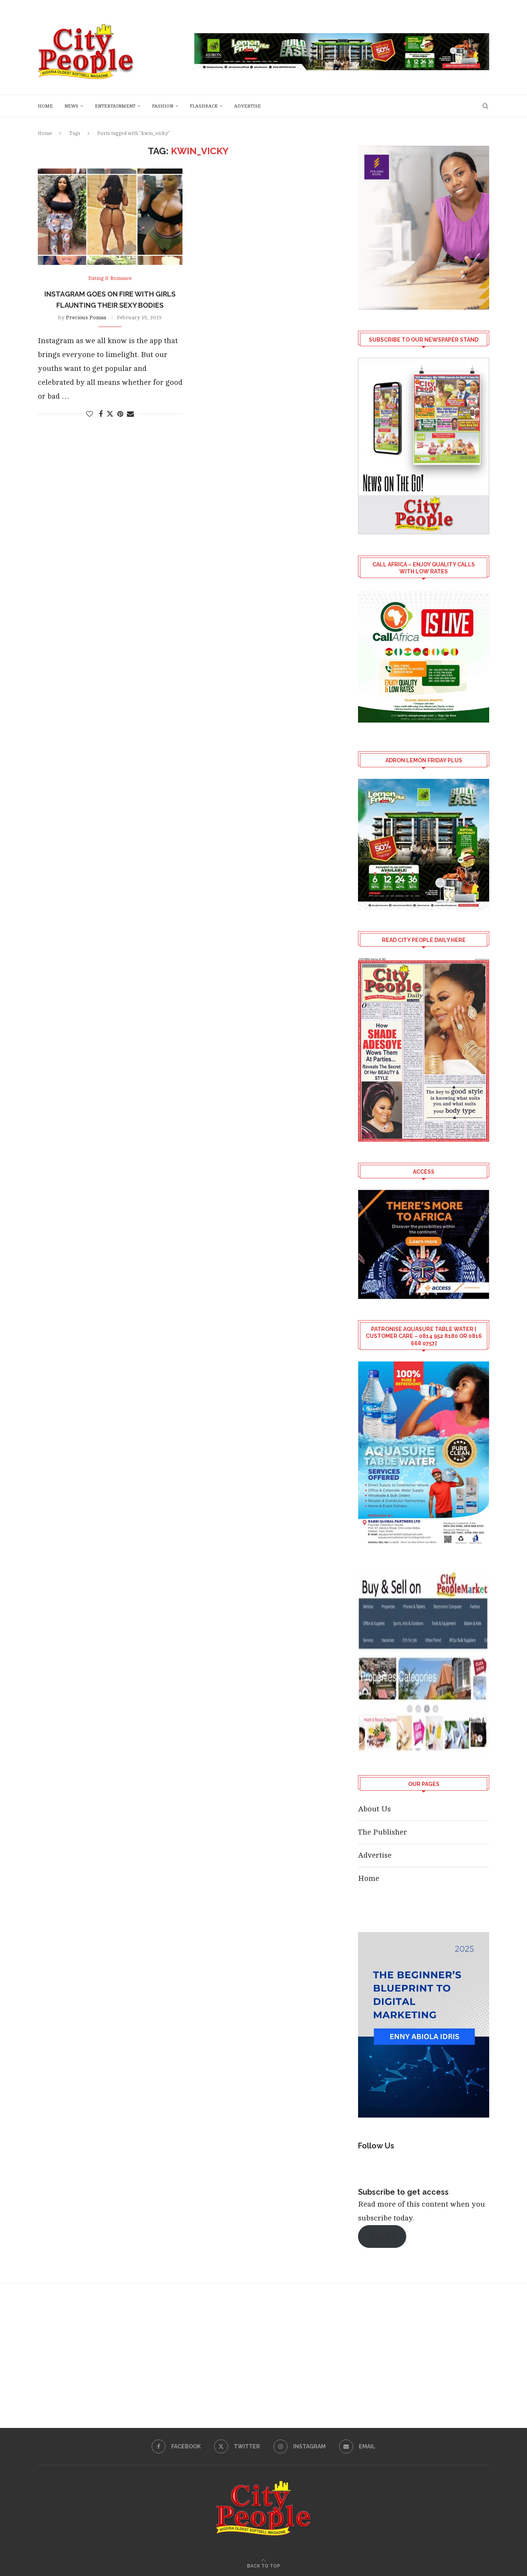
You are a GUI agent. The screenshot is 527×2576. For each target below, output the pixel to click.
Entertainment (115, 106)
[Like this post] (90, 414)
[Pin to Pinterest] (120, 414)
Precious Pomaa (86, 318)
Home (45, 106)
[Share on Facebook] (101, 414)
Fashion (163, 106)
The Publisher (383, 1832)
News (71, 106)
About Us (374, 1809)
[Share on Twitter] (110, 414)
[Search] (485, 106)
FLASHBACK (204, 106)
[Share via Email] (130, 414)
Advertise (247, 106)
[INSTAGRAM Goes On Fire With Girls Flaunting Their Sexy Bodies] (110, 217)
